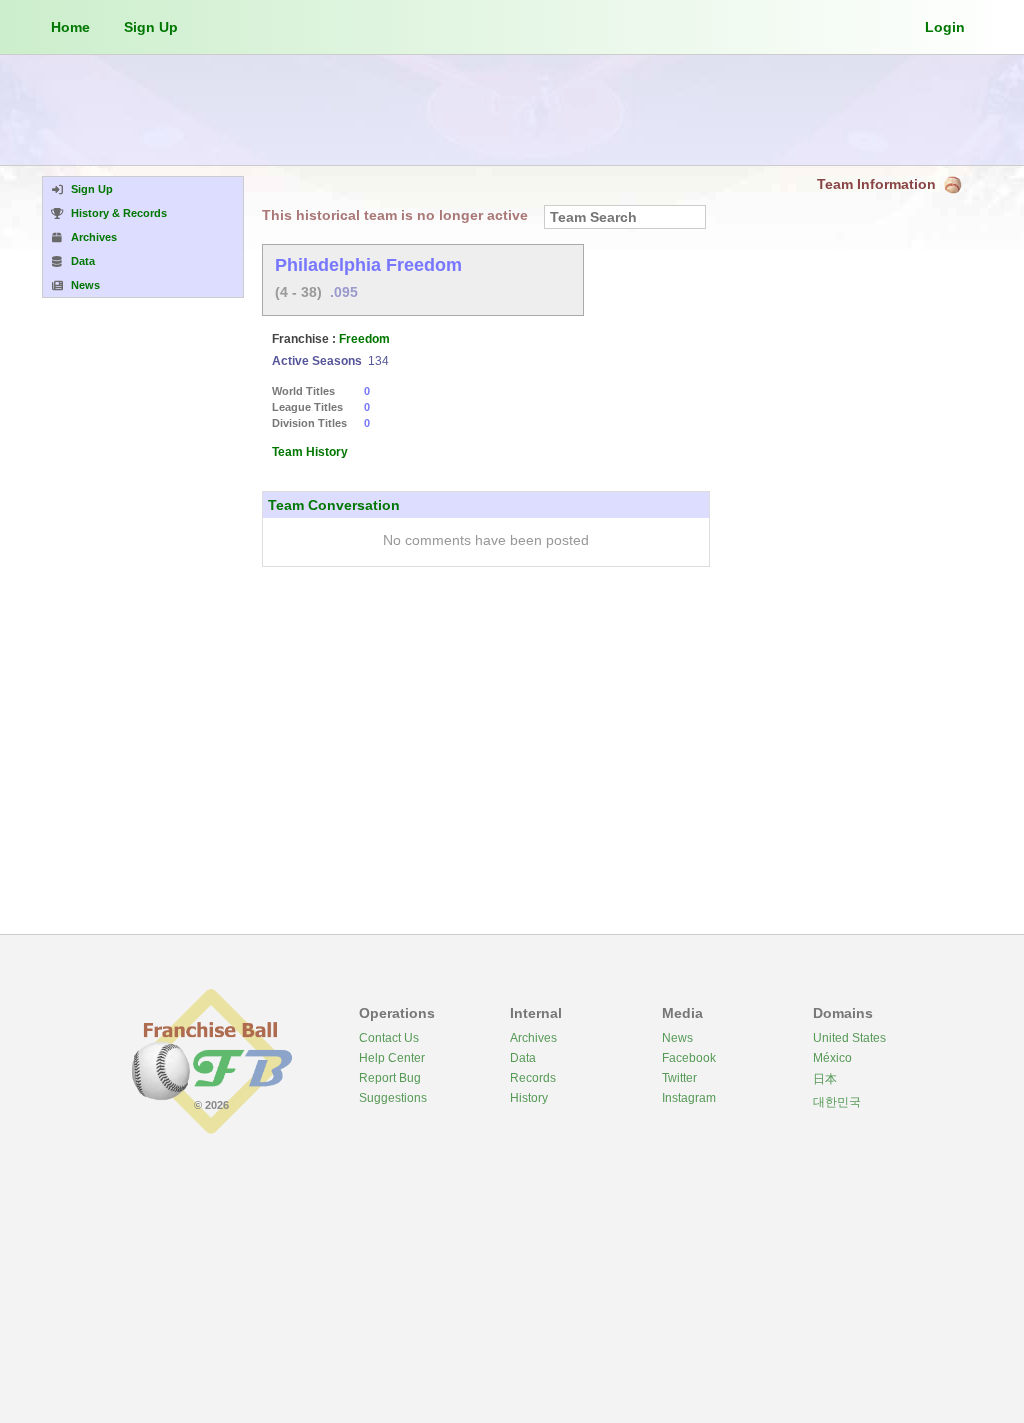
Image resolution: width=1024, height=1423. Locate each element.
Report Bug (390, 1078)
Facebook (689, 1058)
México (832, 1058)
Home (70, 27)
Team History (310, 452)
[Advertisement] (512, 110)
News (677, 1038)
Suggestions (393, 1098)
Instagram (689, 1098)
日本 (825, 1079)
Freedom (364, 339)
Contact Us (389, 1038)
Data (523, 1058)
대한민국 (837, 1102)
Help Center (392, 1058)
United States (849, 1038)
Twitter (679, 1078)
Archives (533, 1038)
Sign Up (151, 27)
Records (533, 1078)
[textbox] (625, 217)
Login (945, 27)
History (529, 1098)
